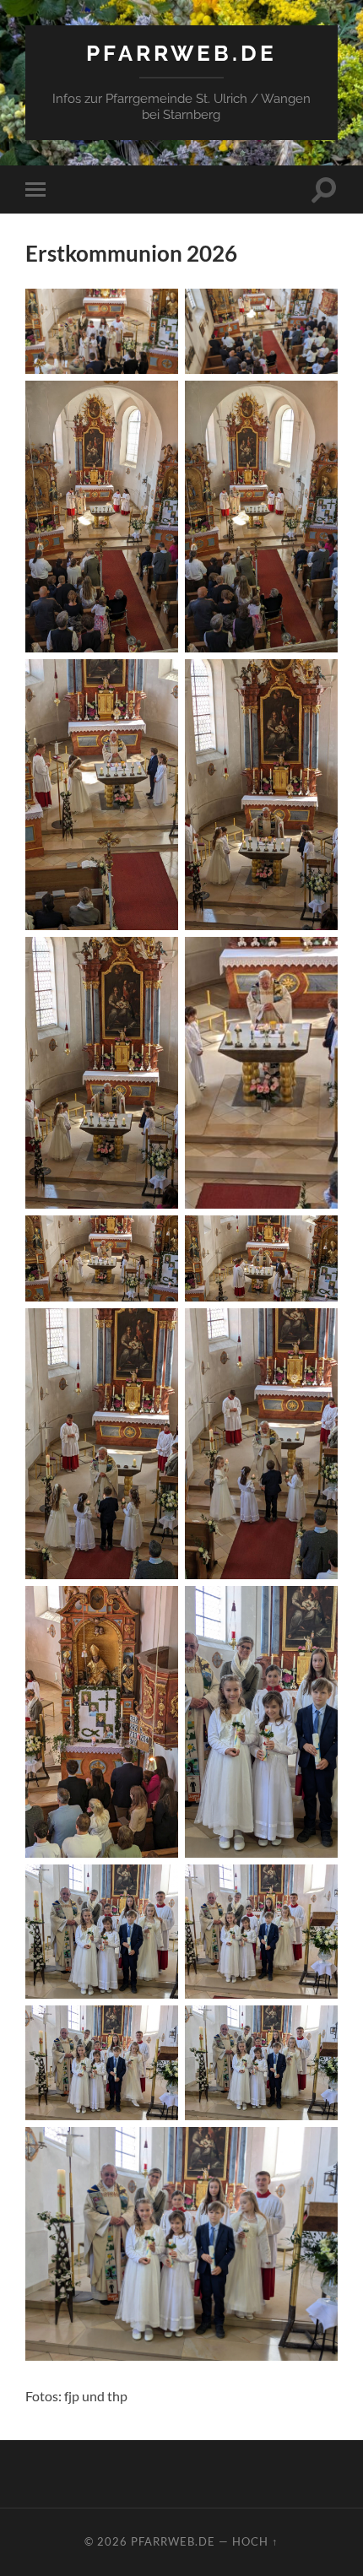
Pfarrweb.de (181, 53)
